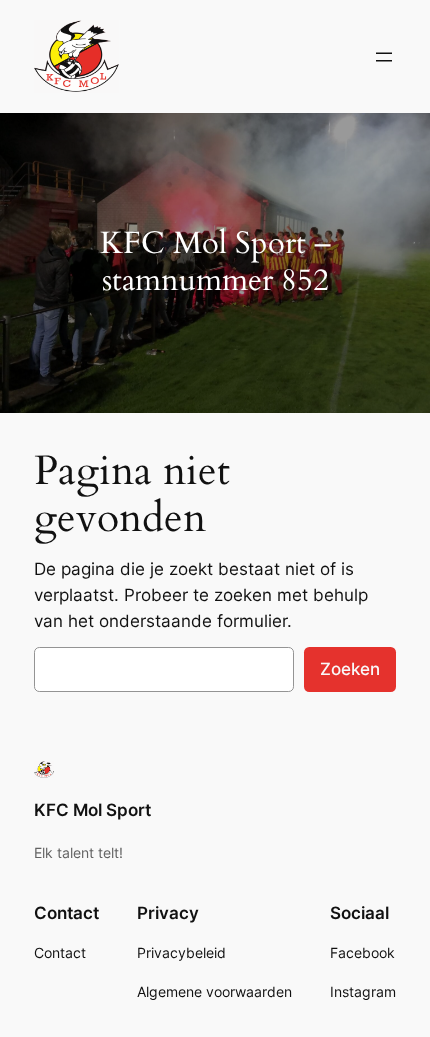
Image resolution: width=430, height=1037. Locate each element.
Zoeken (350, 669)
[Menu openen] (384, 57)
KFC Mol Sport (92, 810)
